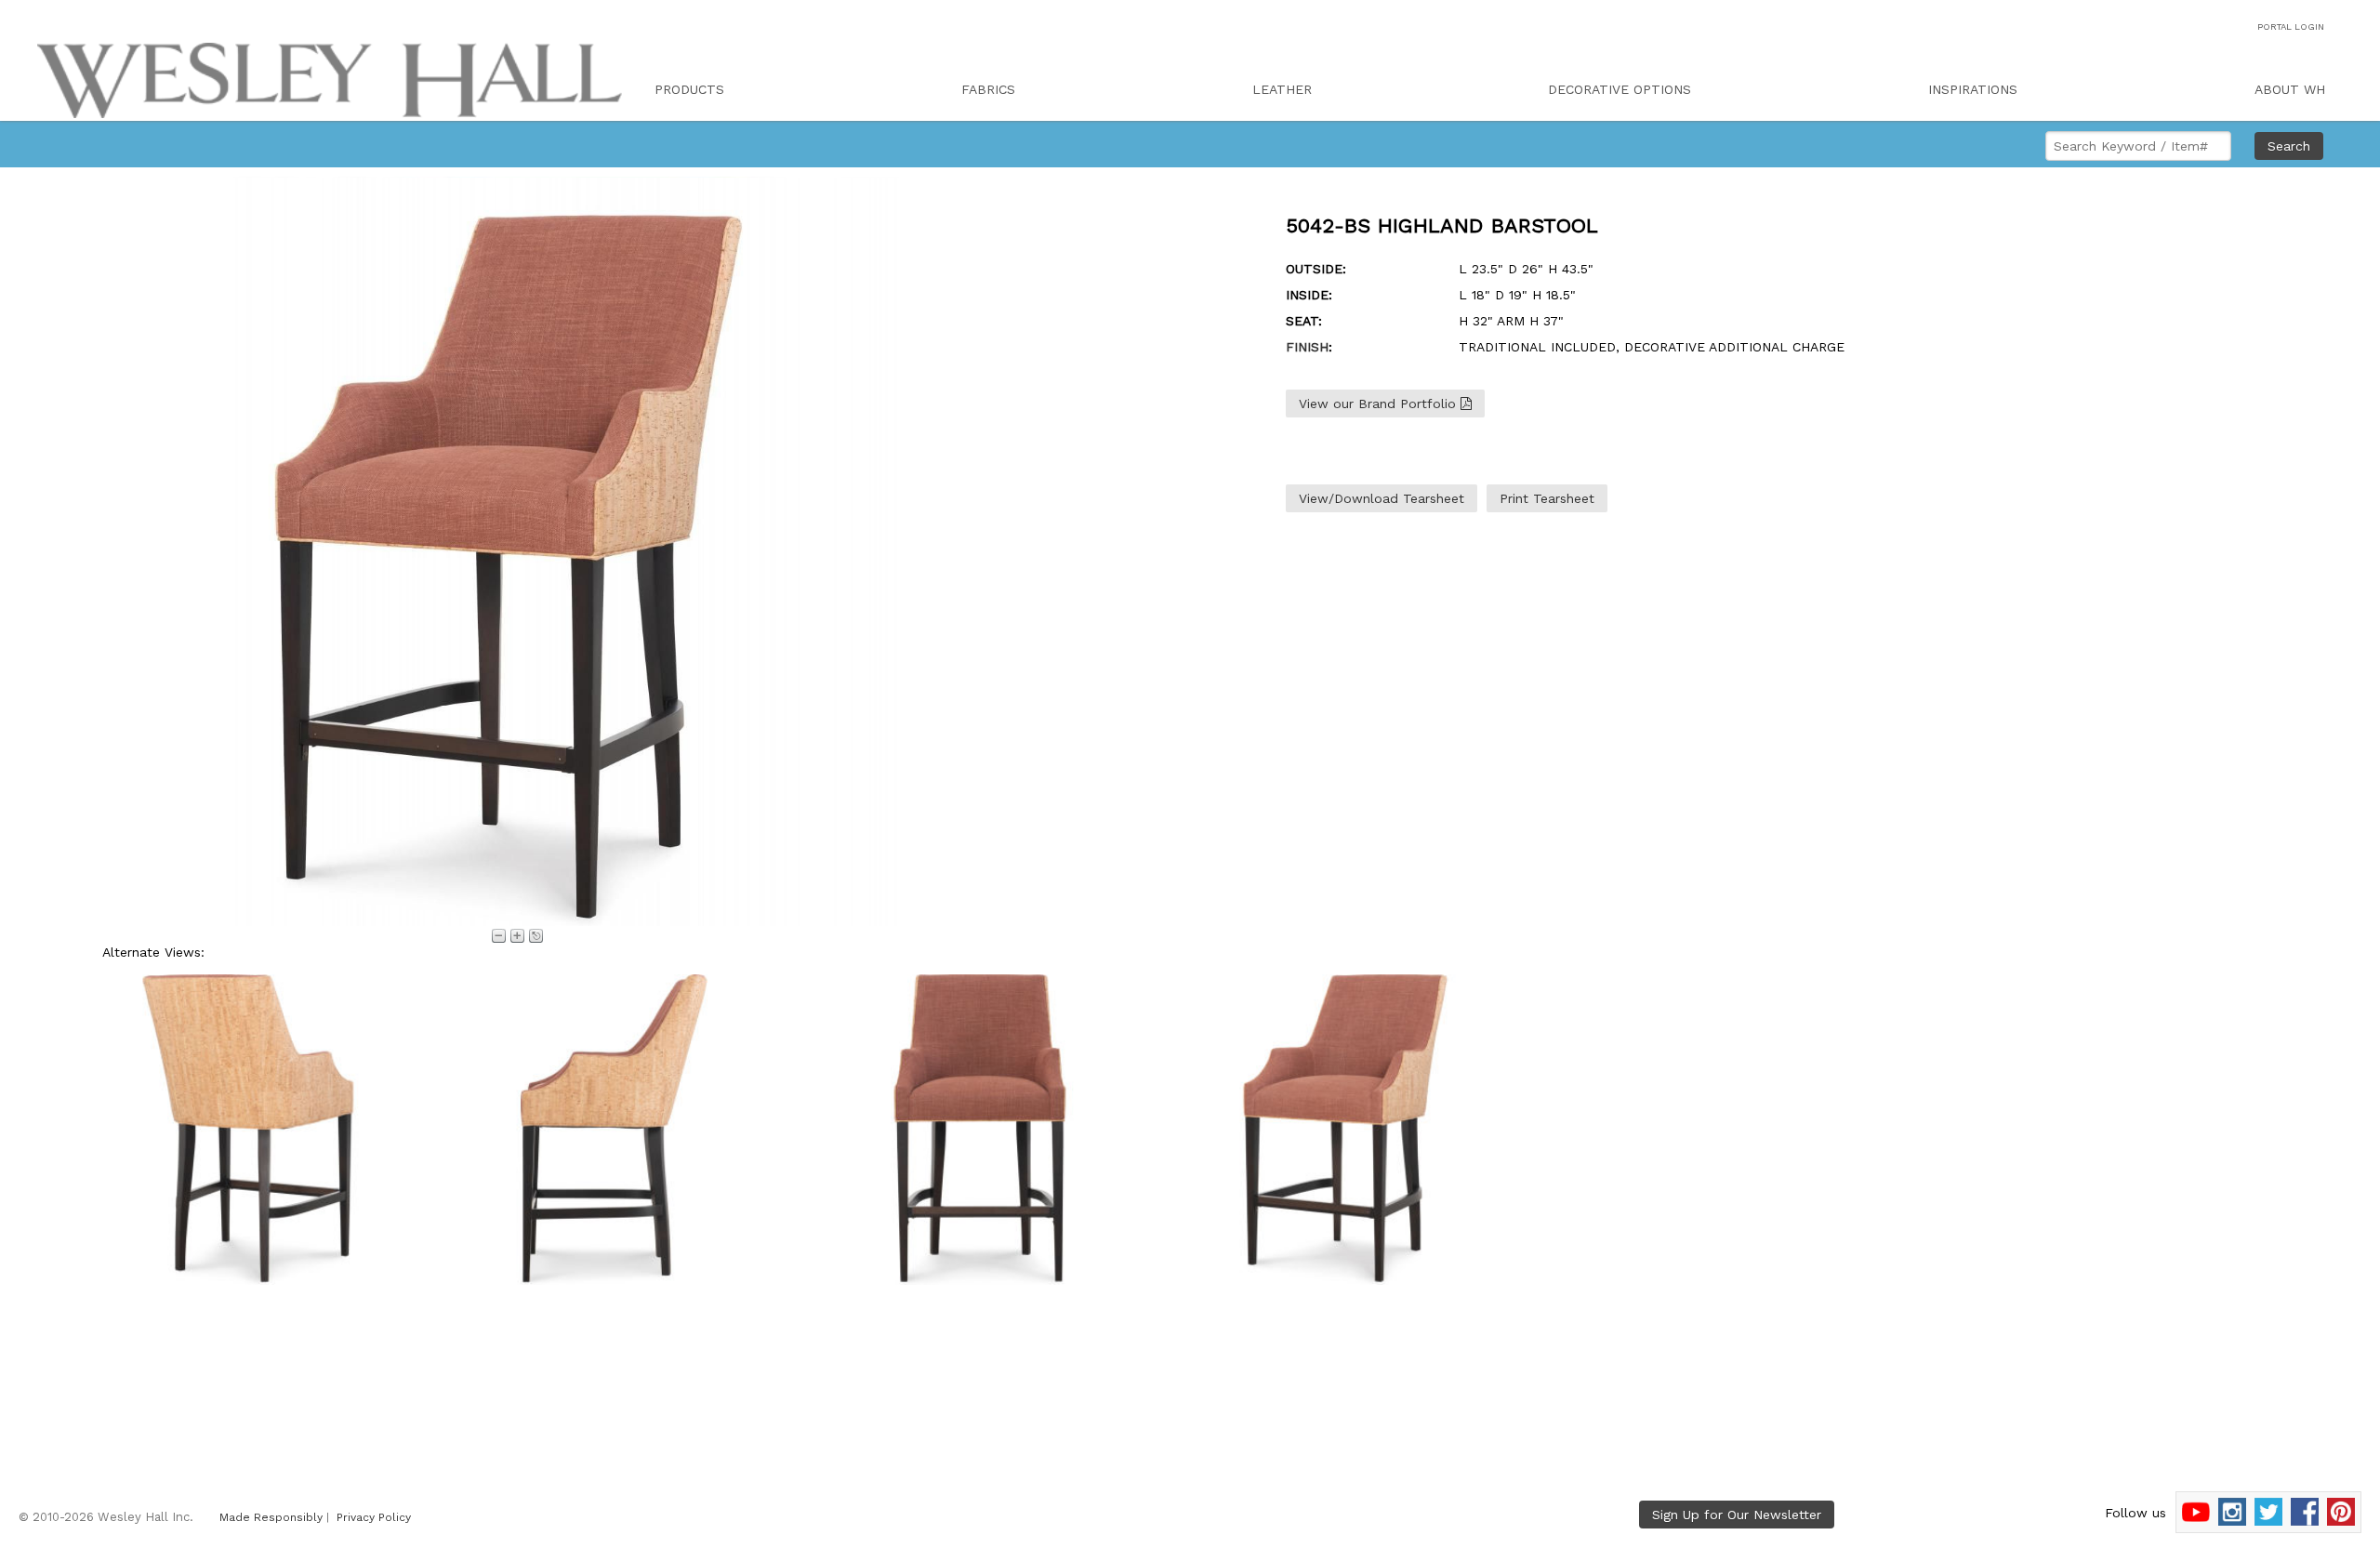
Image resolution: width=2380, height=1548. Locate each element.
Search (2289, 146)
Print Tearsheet (1547, 498)
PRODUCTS (689, 89)
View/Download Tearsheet (1382, 498)
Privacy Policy (374, 1517)
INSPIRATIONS (1973, 89)
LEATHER (1282, 89)
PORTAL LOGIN (2291, 26)
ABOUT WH (2290, 89)
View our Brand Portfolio (1380, 404)
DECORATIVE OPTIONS (1620, 89)
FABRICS (988, 89)
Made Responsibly (271, 1517)
